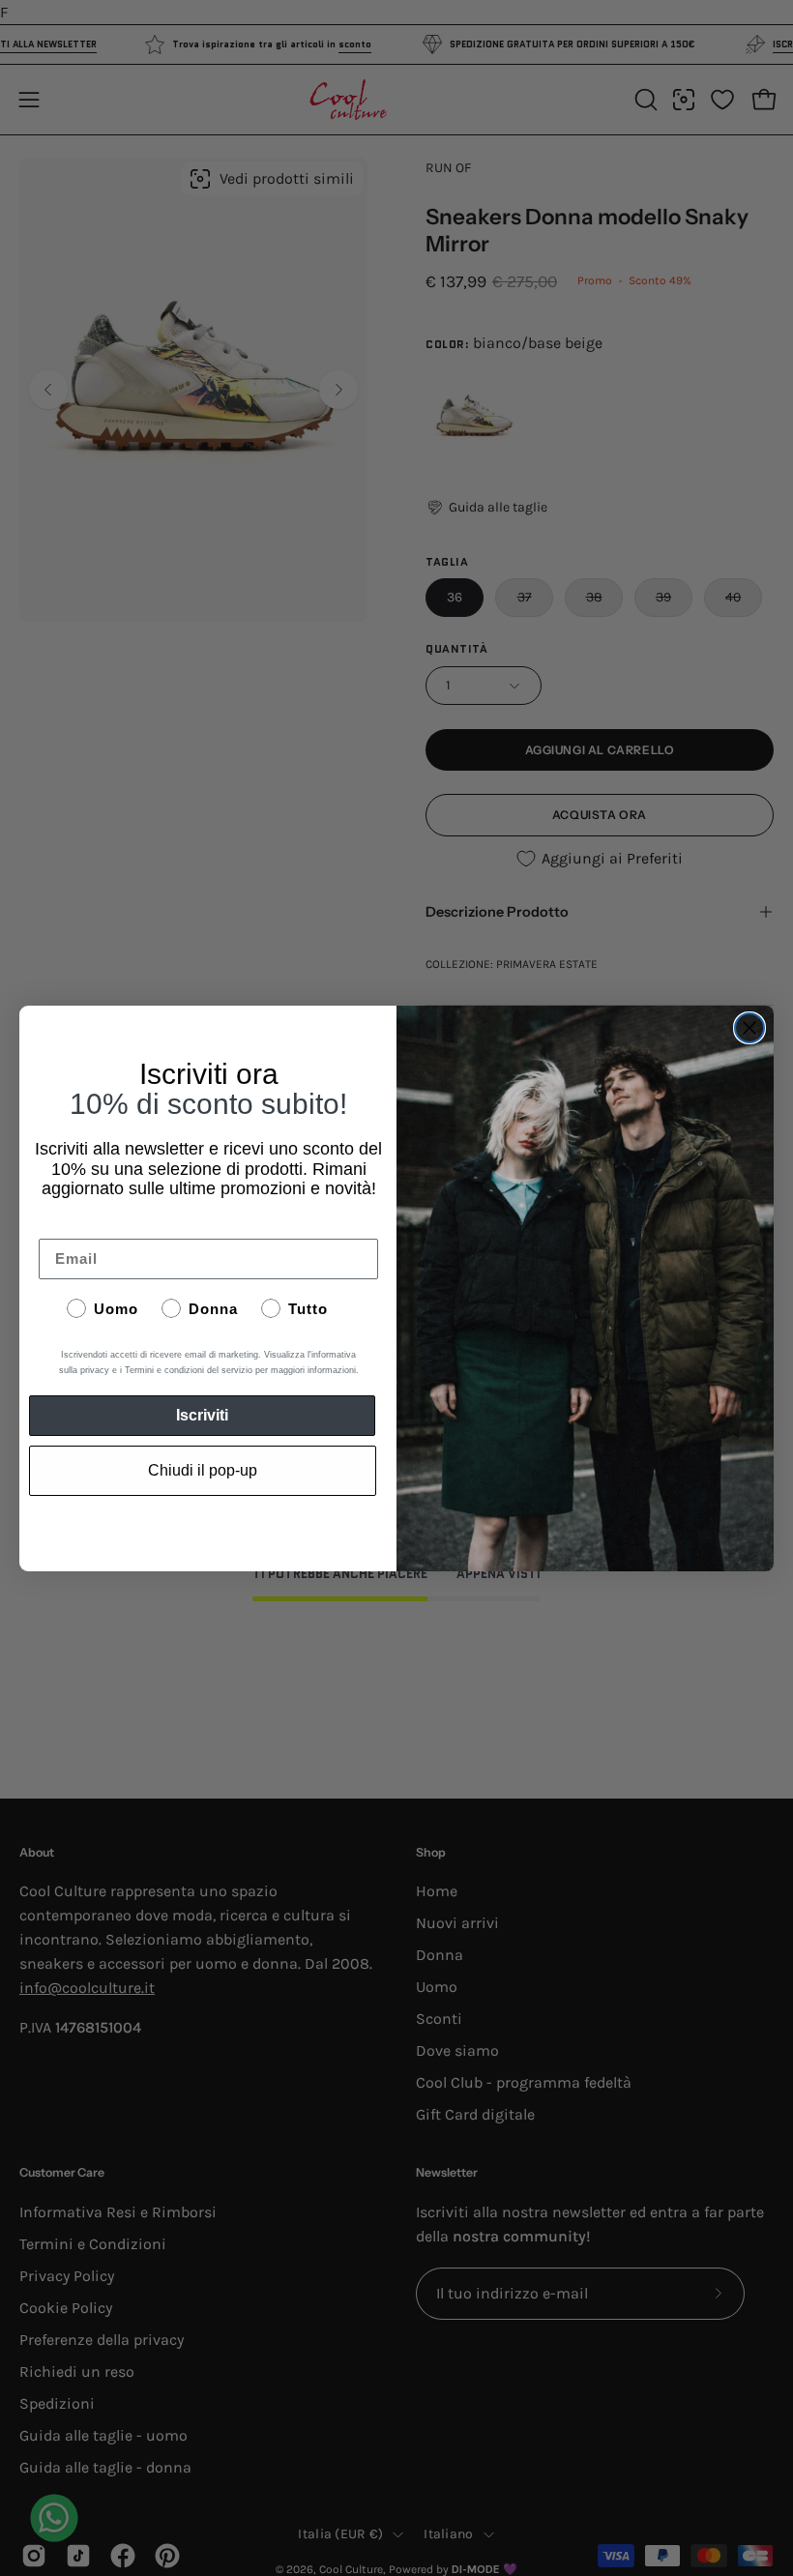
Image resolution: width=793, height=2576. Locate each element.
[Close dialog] (749, 1028)
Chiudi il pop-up (203, 1470)
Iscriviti (202, 1415)
